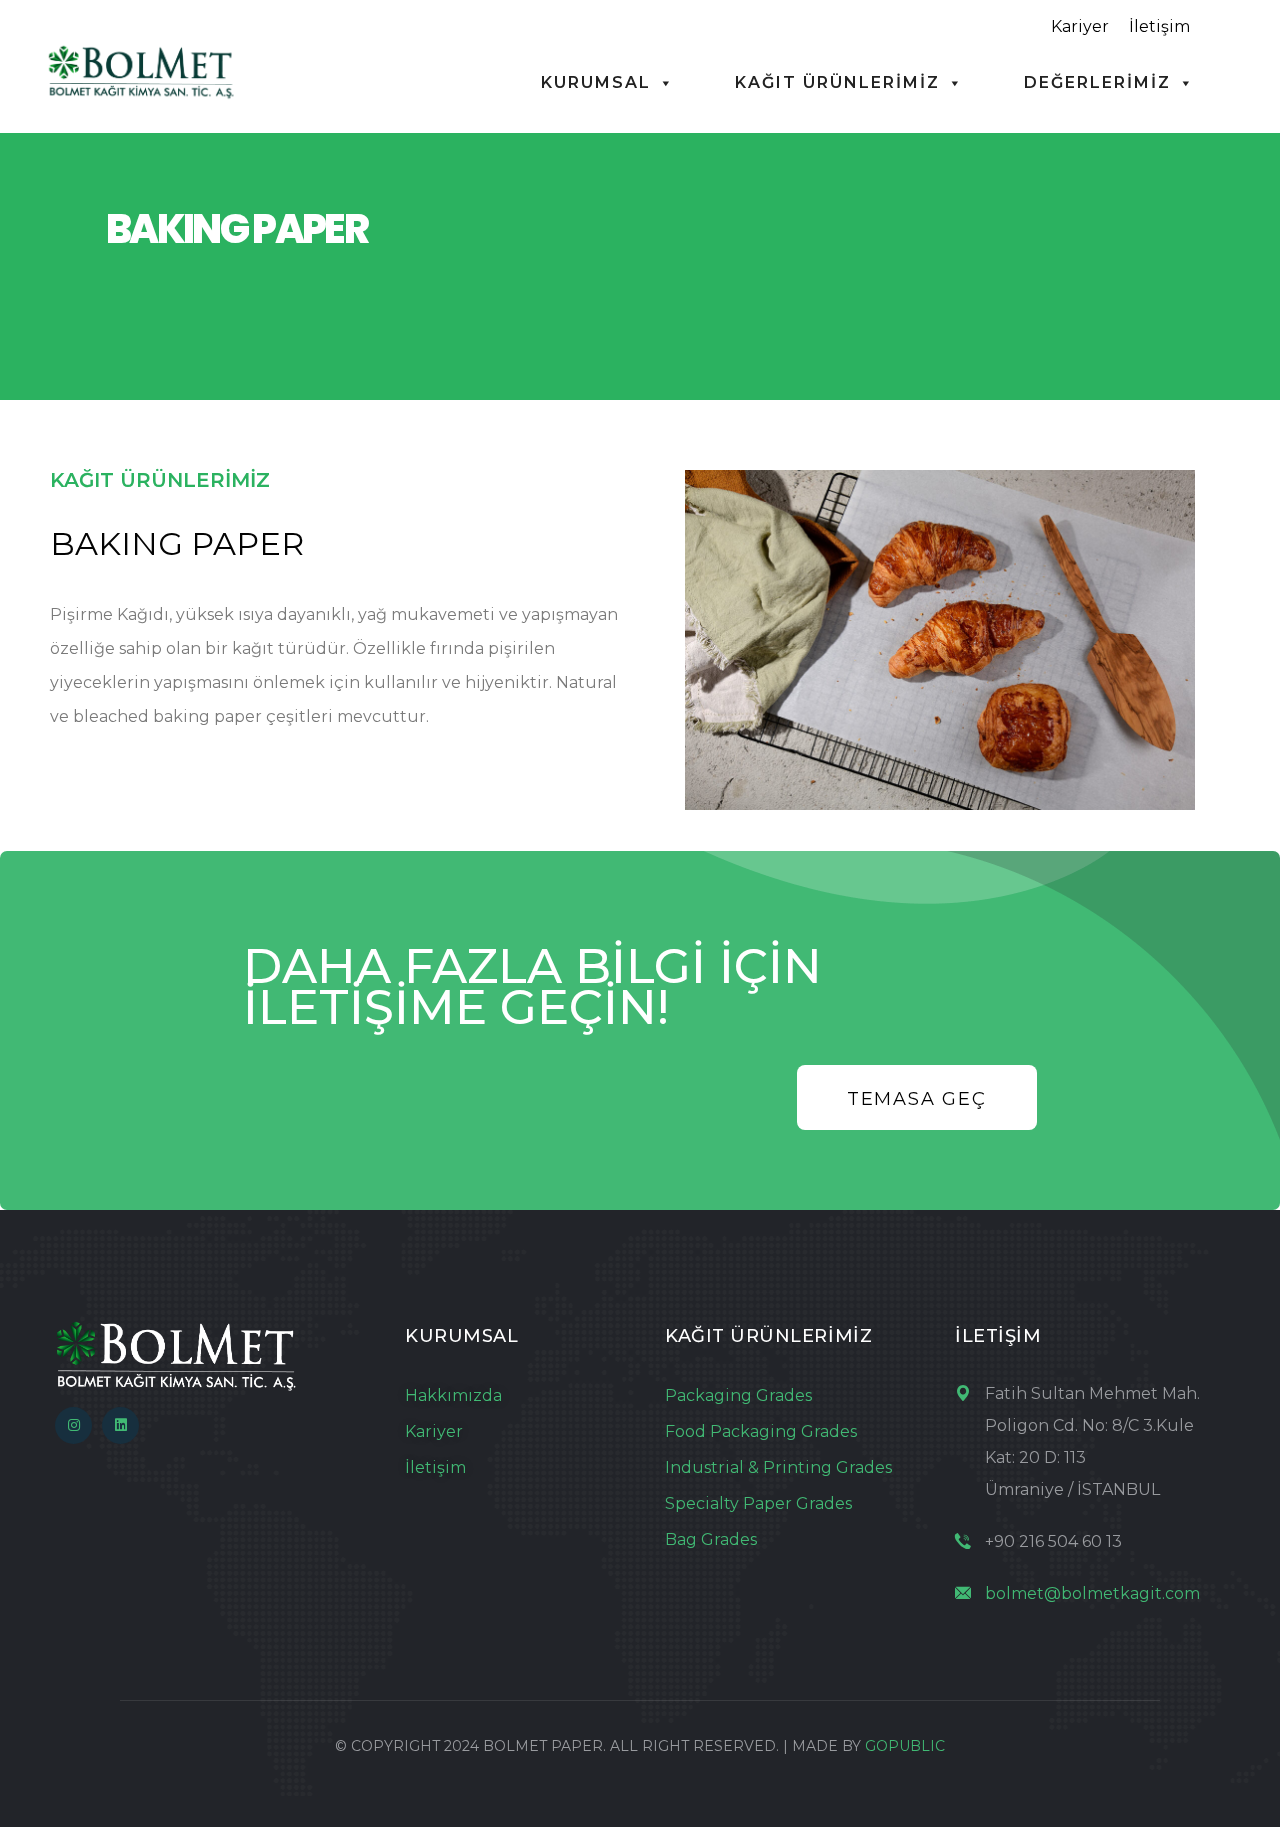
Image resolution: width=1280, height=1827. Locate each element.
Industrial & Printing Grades (778, 1467)
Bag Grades (711, 1539)
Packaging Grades (738, 1395)
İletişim (1159, 26)
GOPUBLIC (905, 1746)
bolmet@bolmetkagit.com (1092, 1593)
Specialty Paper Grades (758, 1503)
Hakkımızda (453, 1395)
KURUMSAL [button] (596, 82)
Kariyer (1080, 26)
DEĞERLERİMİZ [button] (1097, 82)
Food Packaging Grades (761, 1431)
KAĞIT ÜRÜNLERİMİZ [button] (837, 82)
